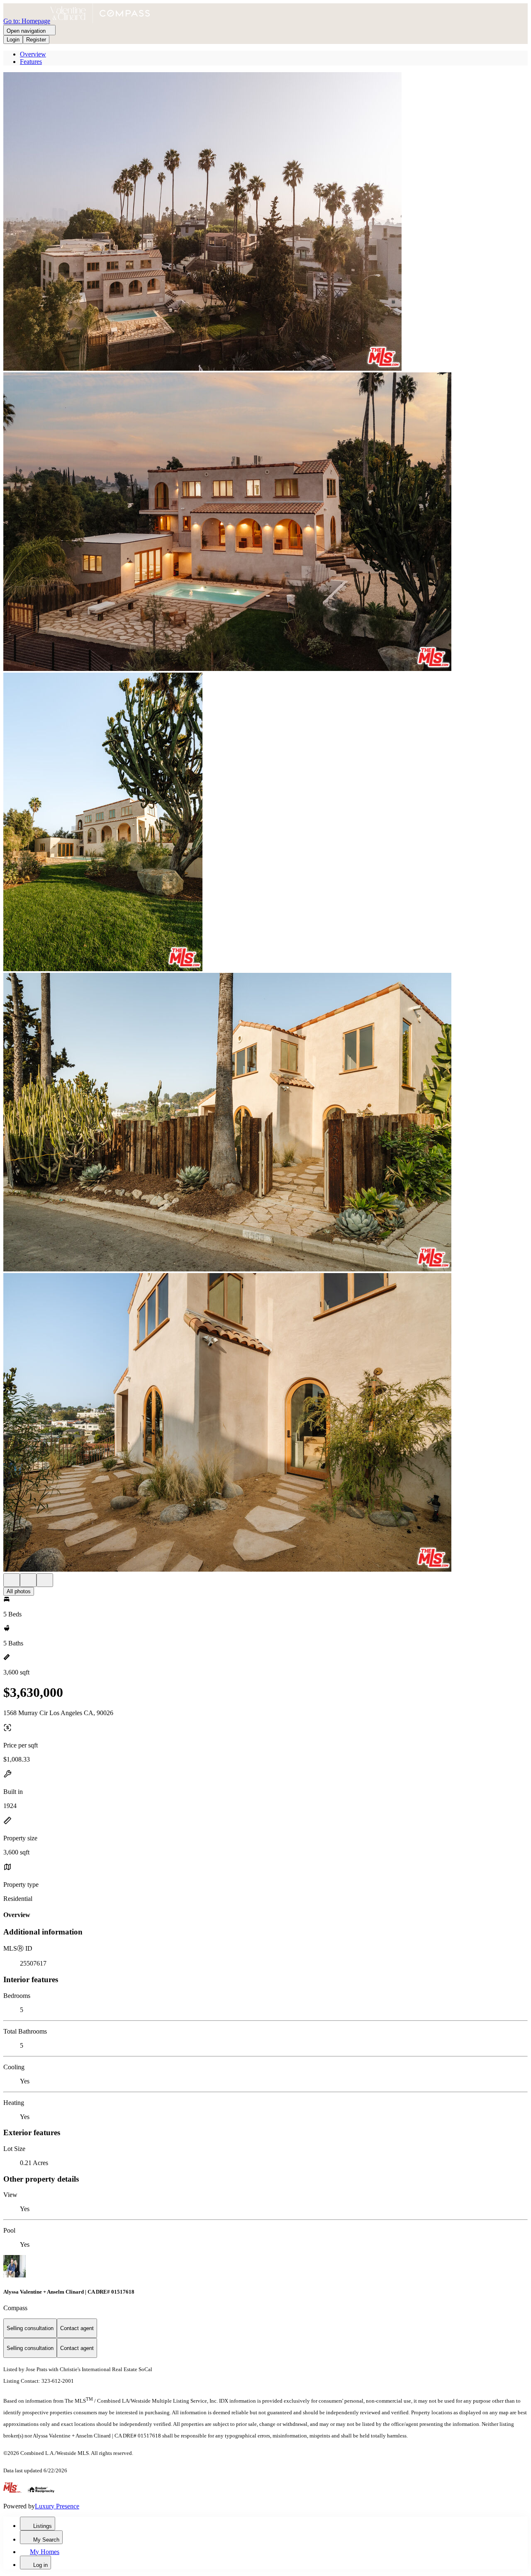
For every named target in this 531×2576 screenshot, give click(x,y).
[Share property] (45, 1580)
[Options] (12, 1580)
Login (13, 40)
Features (31, 62)
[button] (265, 222)
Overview (33, 54)
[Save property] (28, 1580)
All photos (19, 1591)
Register (36, 40)
